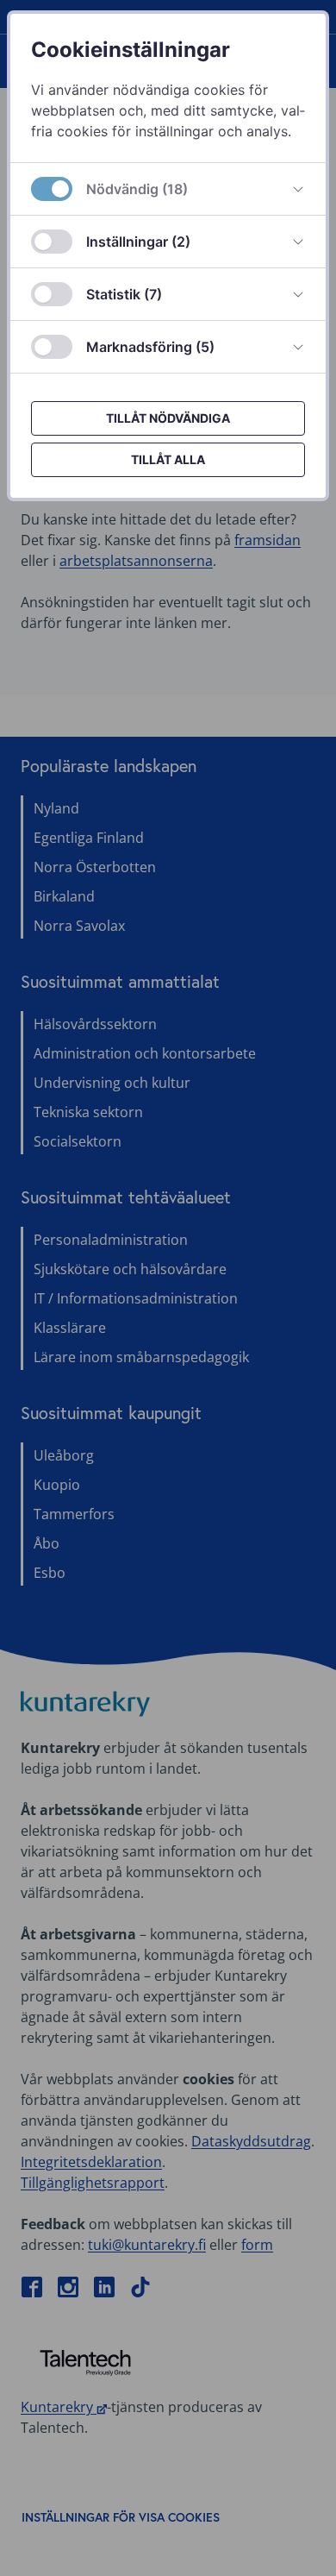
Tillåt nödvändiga (168, 418)
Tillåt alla (168, 459)
